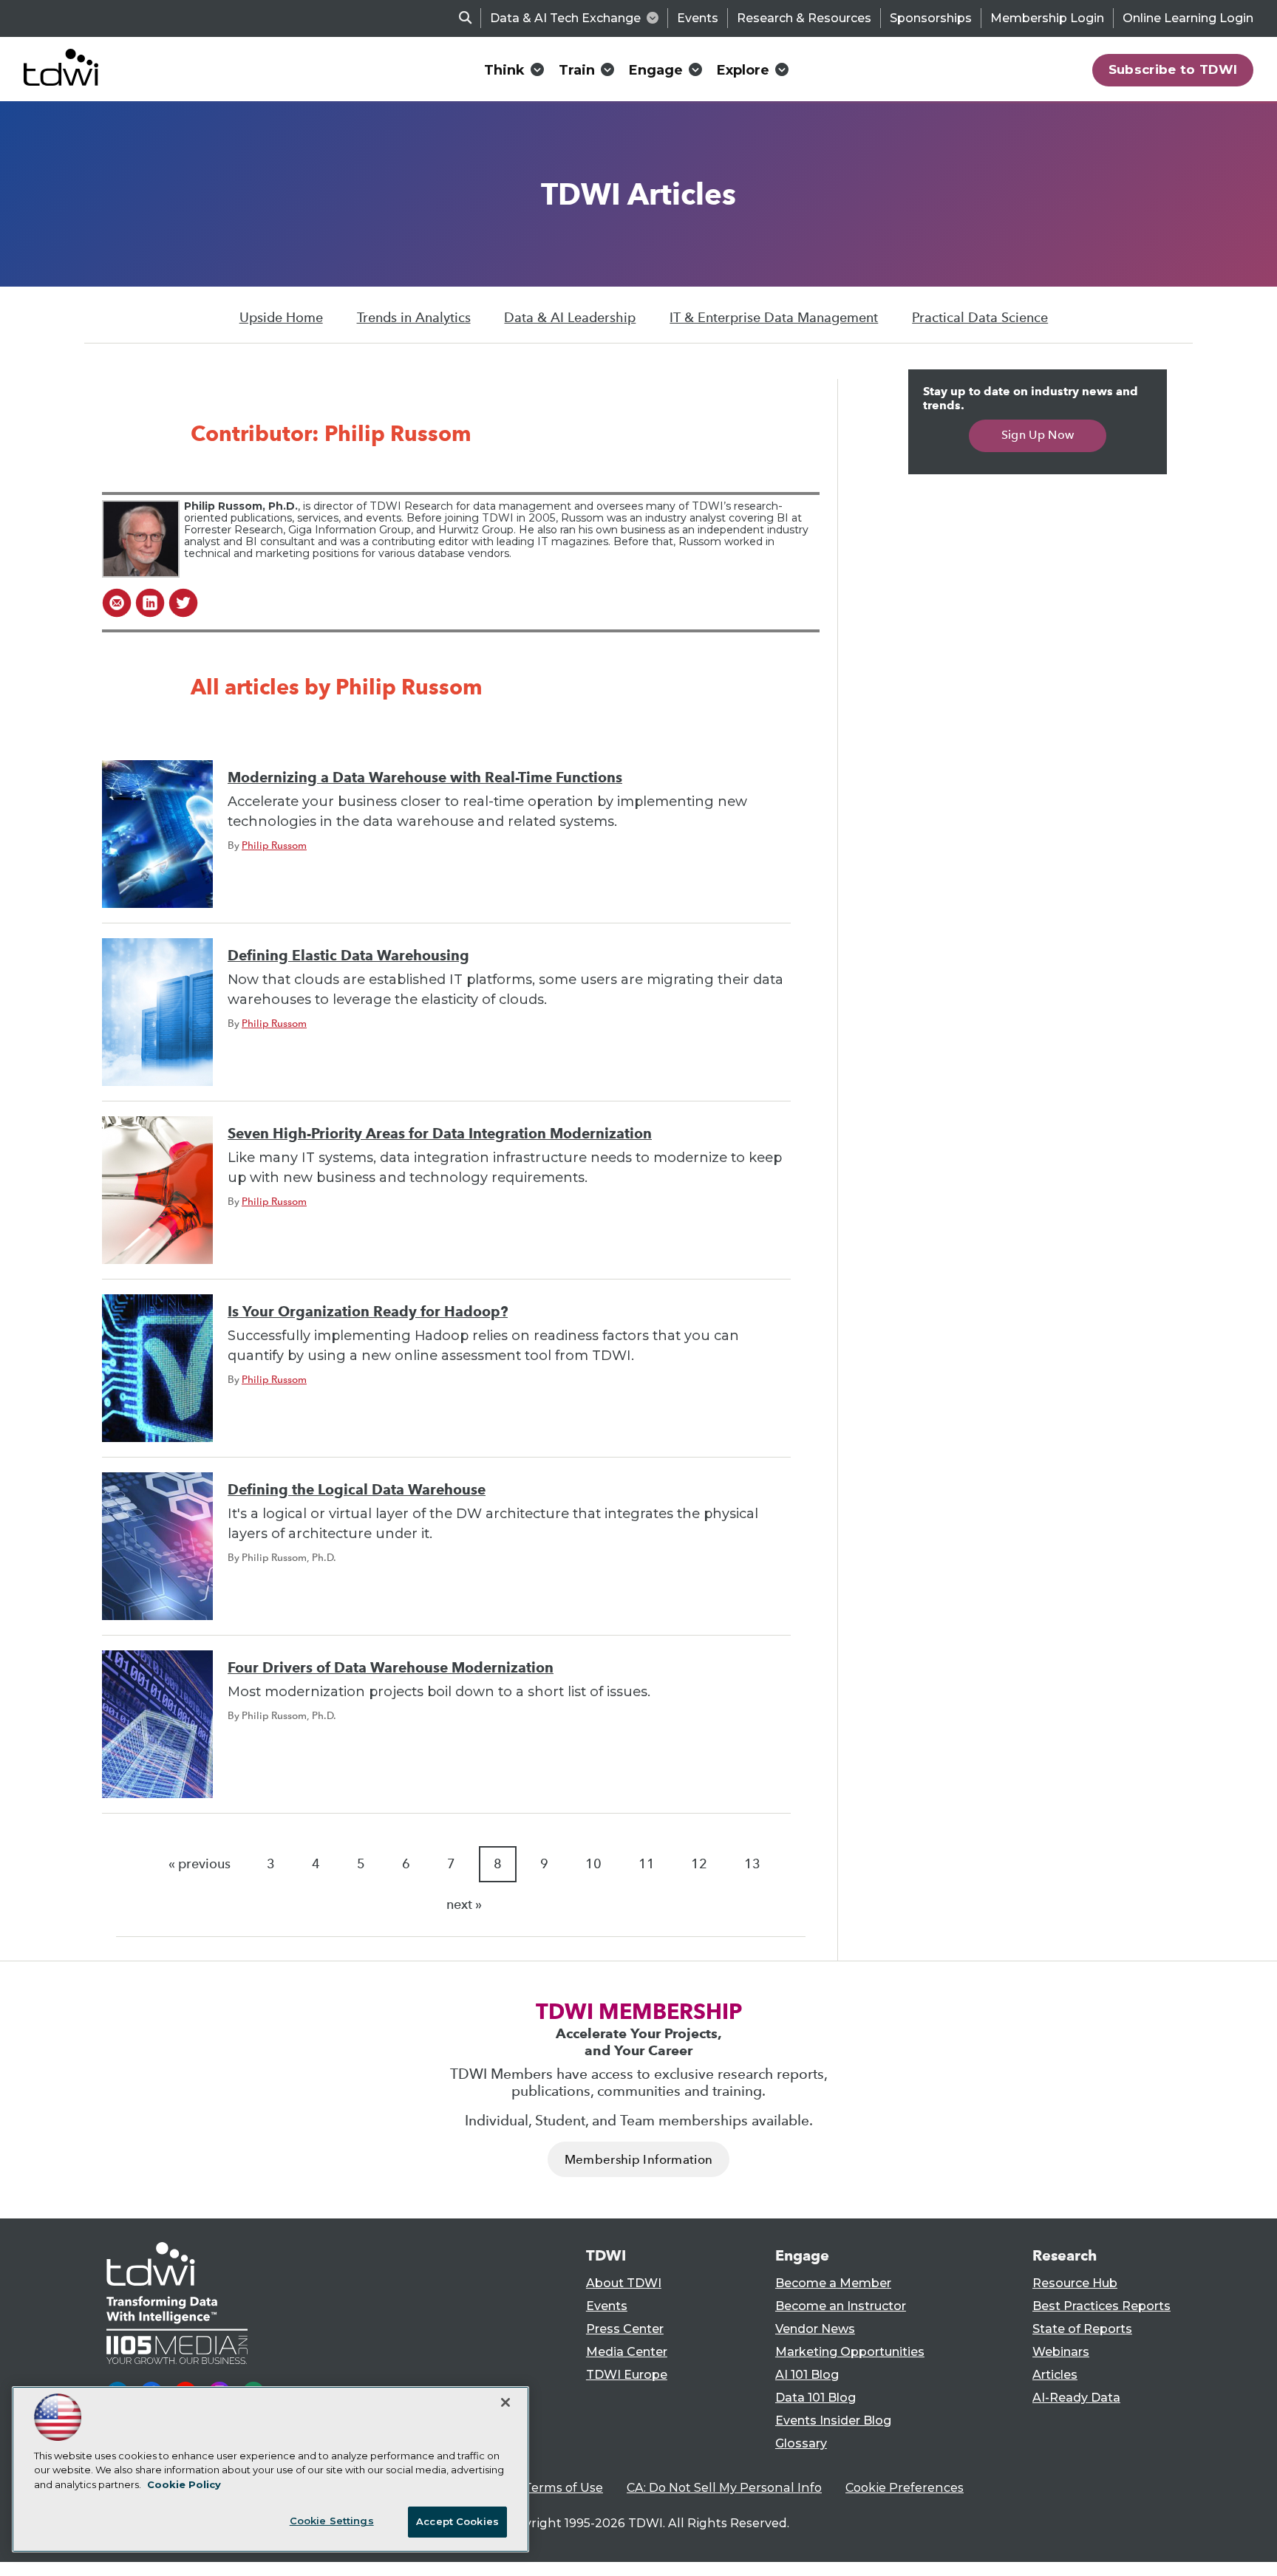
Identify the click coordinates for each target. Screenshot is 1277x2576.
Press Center (625, 2329)
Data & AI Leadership (570, 318)
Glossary (801, 2443)
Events (698, 18)
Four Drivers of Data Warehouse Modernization (391, 1668)
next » (464, 1904)
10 (593, 1864)
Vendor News (815, 2329)
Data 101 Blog (815, 2398)
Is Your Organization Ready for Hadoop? (368, 1312)
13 (752, 1864)
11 (647, 1864)
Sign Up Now (1038, 435)
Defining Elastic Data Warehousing (348, 956)
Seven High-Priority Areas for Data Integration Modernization (440, 1134)
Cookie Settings (332, 2521)
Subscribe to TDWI (1173, 69)
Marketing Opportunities (850, 2352)
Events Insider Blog (833, 2420)
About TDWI (624, 2283)
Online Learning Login (1188, 18)
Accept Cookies (457, 2521)
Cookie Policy (184, 2484)
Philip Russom (274, 845)
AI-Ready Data (1076, 2398)
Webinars (1061, 2352)
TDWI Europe (627, 2375)
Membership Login (1047, 18)
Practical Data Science (980, 318)
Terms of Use (563, 2488)
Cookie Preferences (905, 2488)
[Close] (505, 2402)
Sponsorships (931, 18)
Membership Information (638, 2160)
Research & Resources (804, 18)
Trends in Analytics (414, 318)
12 (699, 1864)
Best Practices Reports (1101, 2306)
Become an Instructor (841, 2306)
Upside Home (281, 318)
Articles (1055, 2375)
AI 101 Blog (807, 2375)
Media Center (627, 2352)
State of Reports (1082, 2329)
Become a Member (833, 2283)
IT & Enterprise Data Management (774, 318)
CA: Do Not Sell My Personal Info (724, 2488)
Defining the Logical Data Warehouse (357, 1490)
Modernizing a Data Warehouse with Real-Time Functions (425, 778)
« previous (200, 1864)
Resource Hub (1075, 2283)
